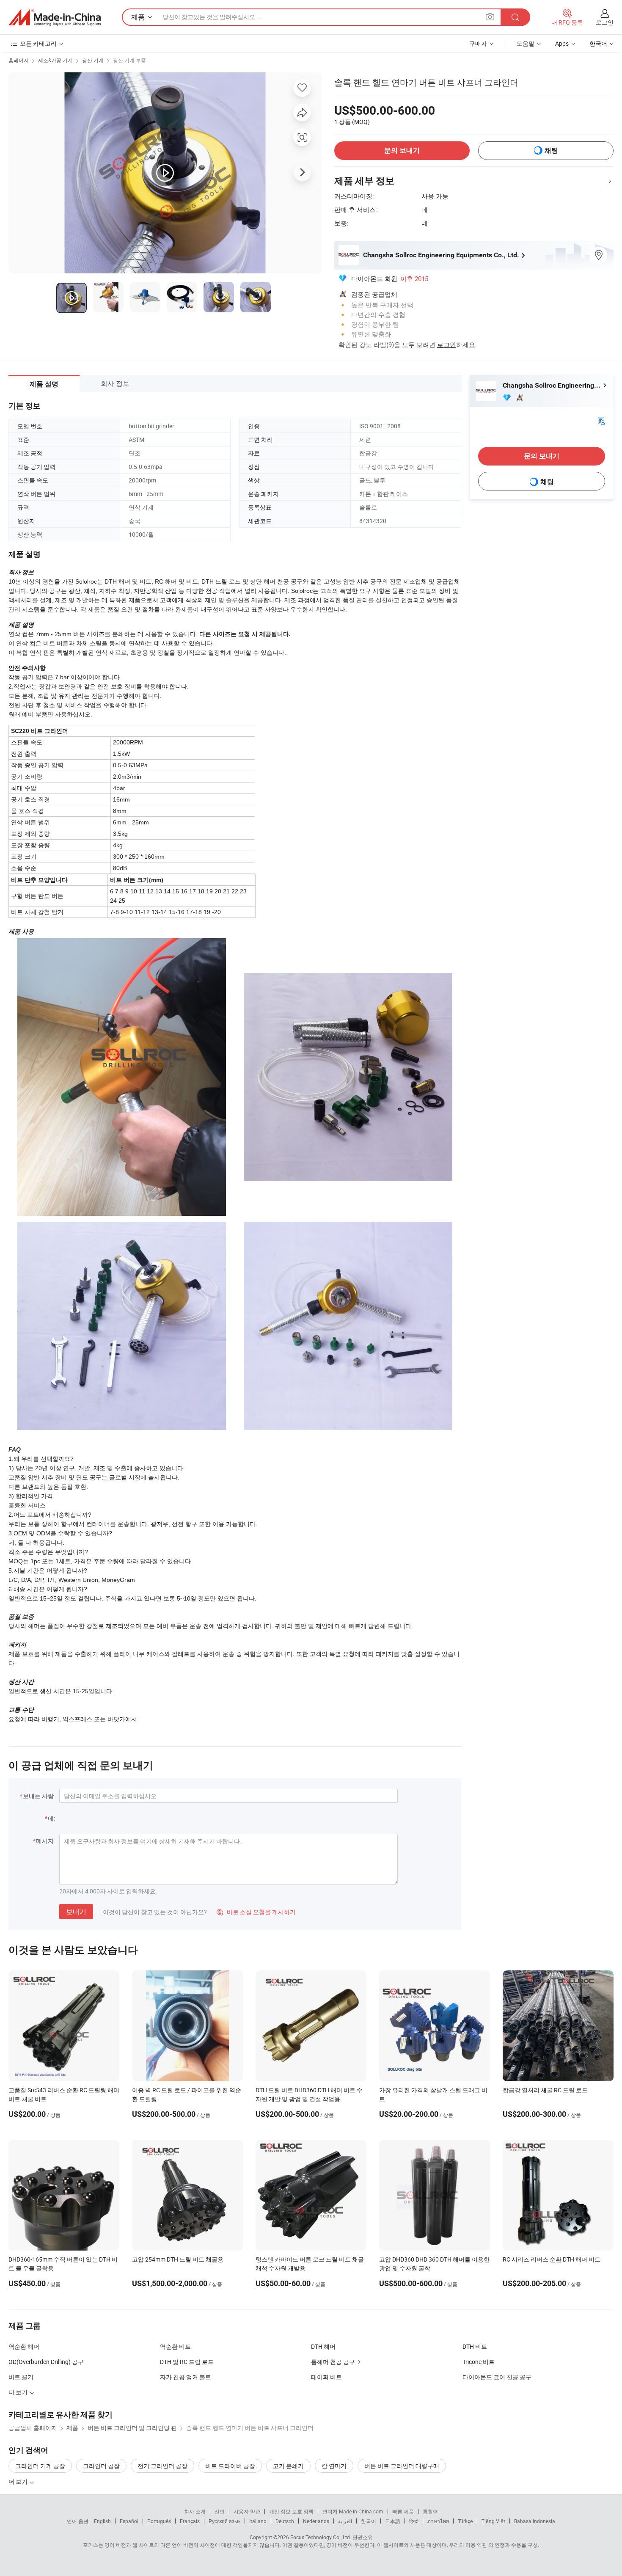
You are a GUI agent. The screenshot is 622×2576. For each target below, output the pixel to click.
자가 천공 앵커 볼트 (186, 2377)
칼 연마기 (334, 2466)
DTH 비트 (475, 2346)
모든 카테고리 (38, 43)
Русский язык (224, 2521)
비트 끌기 (21, 2377)
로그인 (605, 22)
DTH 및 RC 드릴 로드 (187, 2362)
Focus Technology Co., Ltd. (321, 2537)
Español (129, 2521)
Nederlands (316, 2521)
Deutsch (285, 2521)
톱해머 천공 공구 (333, 2362)
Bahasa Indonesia (535, 2521)
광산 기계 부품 (129, 60)
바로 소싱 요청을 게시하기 (256, 1912)
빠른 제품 (403, 2511)
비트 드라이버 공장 (230, 2466)
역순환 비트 (175, 2346)
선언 (220, 2511)
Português (159, 2521)
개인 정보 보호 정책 (291, 2511)
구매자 (478, 43)
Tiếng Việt (493, 2521)
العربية (345, 2521)
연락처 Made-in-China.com (353, 2511)
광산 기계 (93, 60)
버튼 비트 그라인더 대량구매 (402, 2466)
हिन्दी (414, 2521)
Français (190, 2521)
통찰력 (430, 2511)
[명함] (601, 420)
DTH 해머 (323, 2346)
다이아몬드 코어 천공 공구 (497, 2377)
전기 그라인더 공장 (162, 2466)
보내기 (76, 1912)
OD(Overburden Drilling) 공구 (46, 2362)
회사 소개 (195, 2511)
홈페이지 (19, 60)
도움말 (526, 43)
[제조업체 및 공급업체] (55, 17)
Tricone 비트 (479, 2362)
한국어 (369, 2521)
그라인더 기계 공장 (40, 2466)
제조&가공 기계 (55, 60)
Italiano (258, 2521)
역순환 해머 (24, 2346)
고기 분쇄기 (288, 2466)
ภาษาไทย (438, 2521)
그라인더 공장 (101, 2466)
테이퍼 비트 (326, 2377)
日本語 (393, 2521)
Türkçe (465, 2521)
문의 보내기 (402, 150)
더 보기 (19, 2481)
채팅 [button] (551, 150)
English (102, 2521)
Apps (562, 43)
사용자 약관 (247, 2511)
